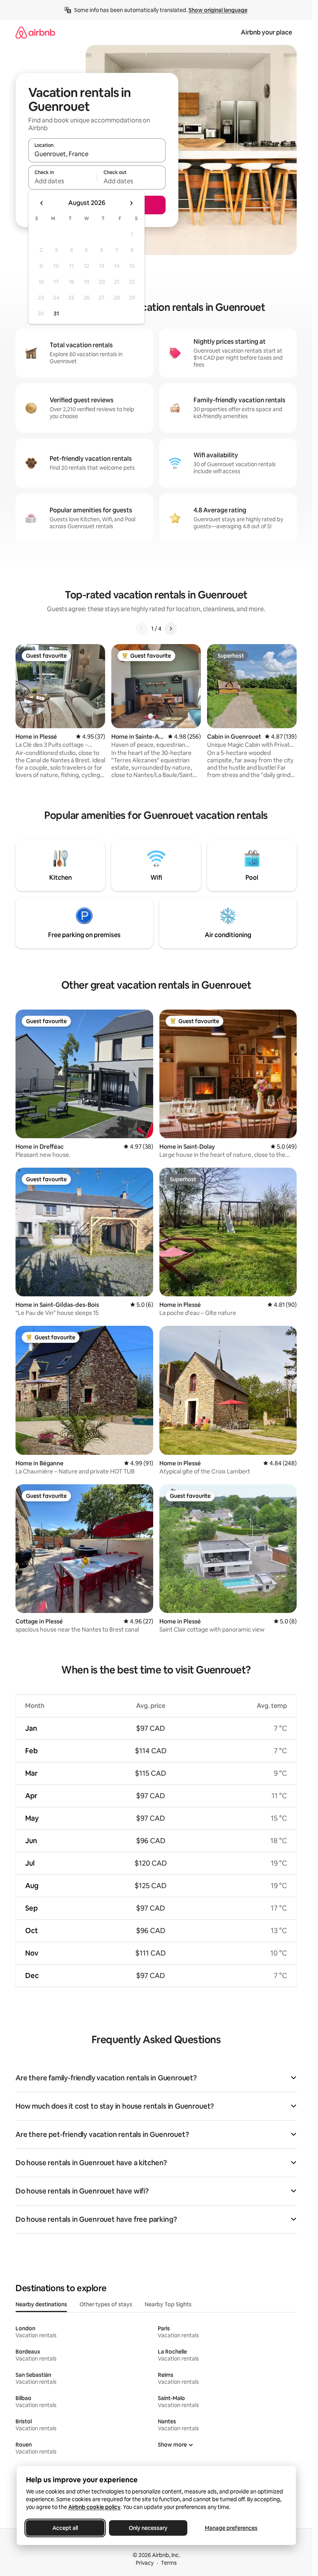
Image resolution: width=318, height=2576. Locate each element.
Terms (169, 2563)
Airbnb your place (266, 32)
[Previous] (142, 629)
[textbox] (63, 181)
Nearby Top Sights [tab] (168, 2304)
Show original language (218, 10)
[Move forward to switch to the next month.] (131, 203)
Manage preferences (231, 2528)
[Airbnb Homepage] (35, 32)
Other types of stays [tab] (106, 2304)
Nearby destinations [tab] (41, 2304)
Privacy (145, 2563)
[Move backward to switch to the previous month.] (42, 203)
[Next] (171, 629)
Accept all (65, 2528)
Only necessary (148, 2528)
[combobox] (97, 154)
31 (56, 314)
